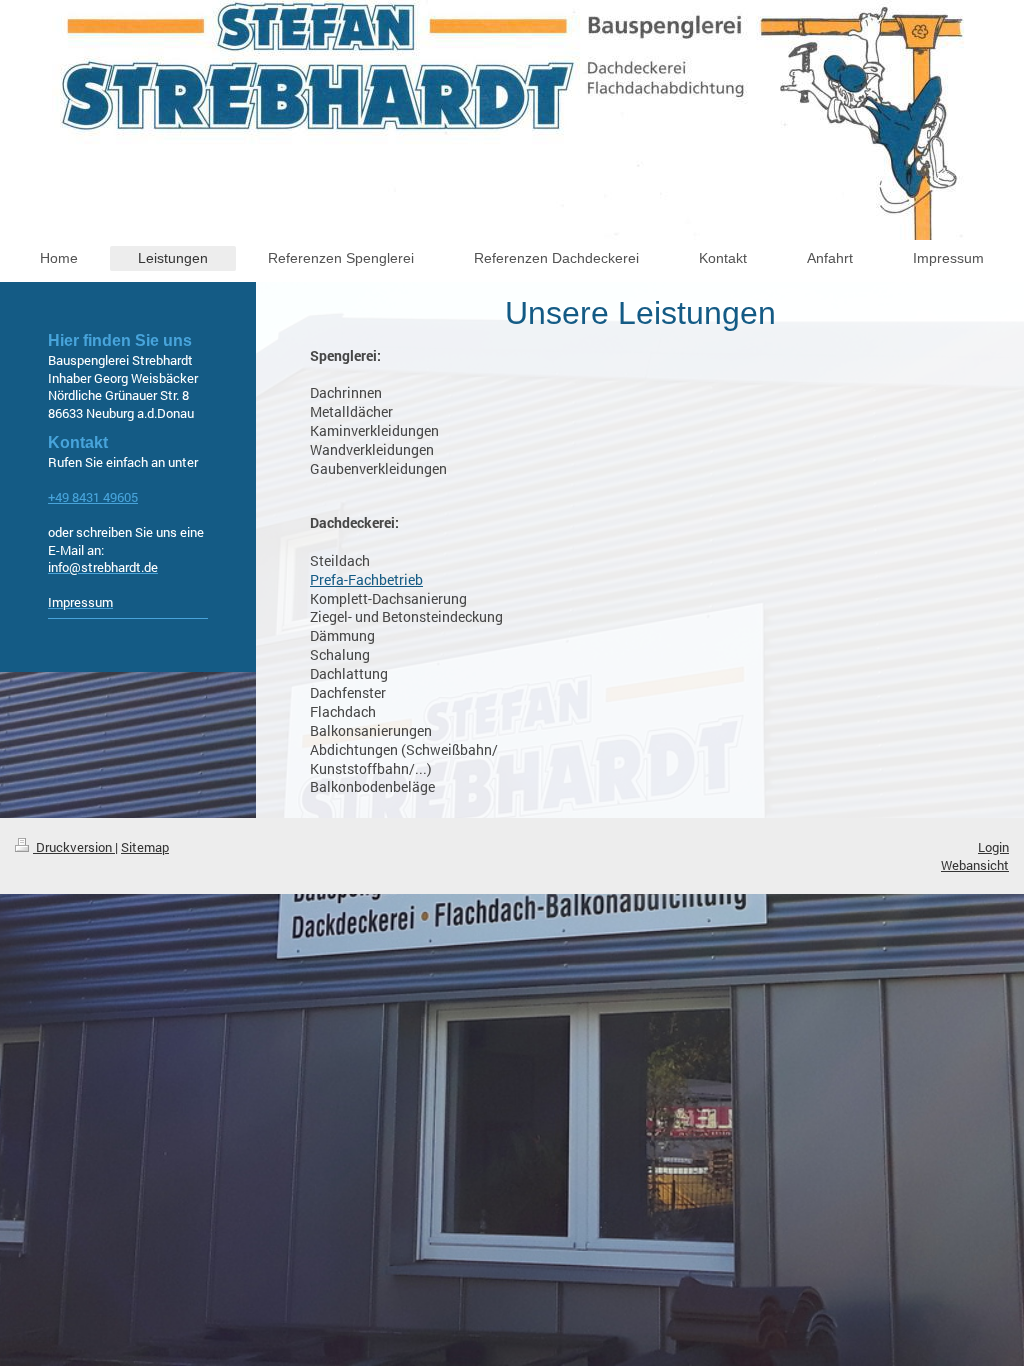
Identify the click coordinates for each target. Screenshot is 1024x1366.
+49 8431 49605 (93, 497)
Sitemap (145, 847)
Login (993, 847)
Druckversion (74, 847)
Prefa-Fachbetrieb (366, 579)
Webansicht (975, 865)
